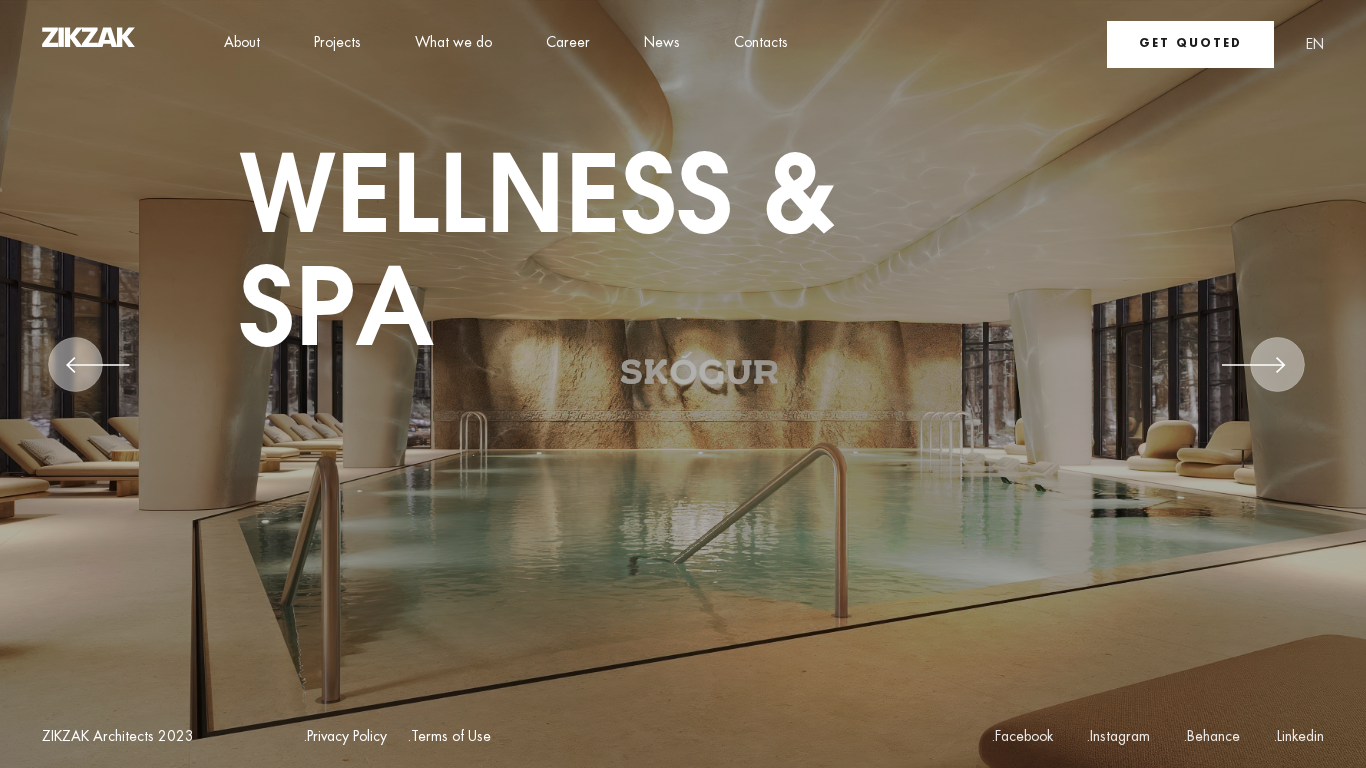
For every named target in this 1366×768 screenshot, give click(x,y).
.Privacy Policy (345, 737)
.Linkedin (1298, 737)
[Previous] (98, 372)
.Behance (1211, 737)
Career (568, 43)
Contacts (761, 43)
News (662, 43)
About (242, 43)
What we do (453, 43)
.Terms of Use (449, 737)
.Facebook (1022, 737)
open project (326, 466)
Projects (337, 43)
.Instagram (1118, 737)
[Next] (1254, 372)
